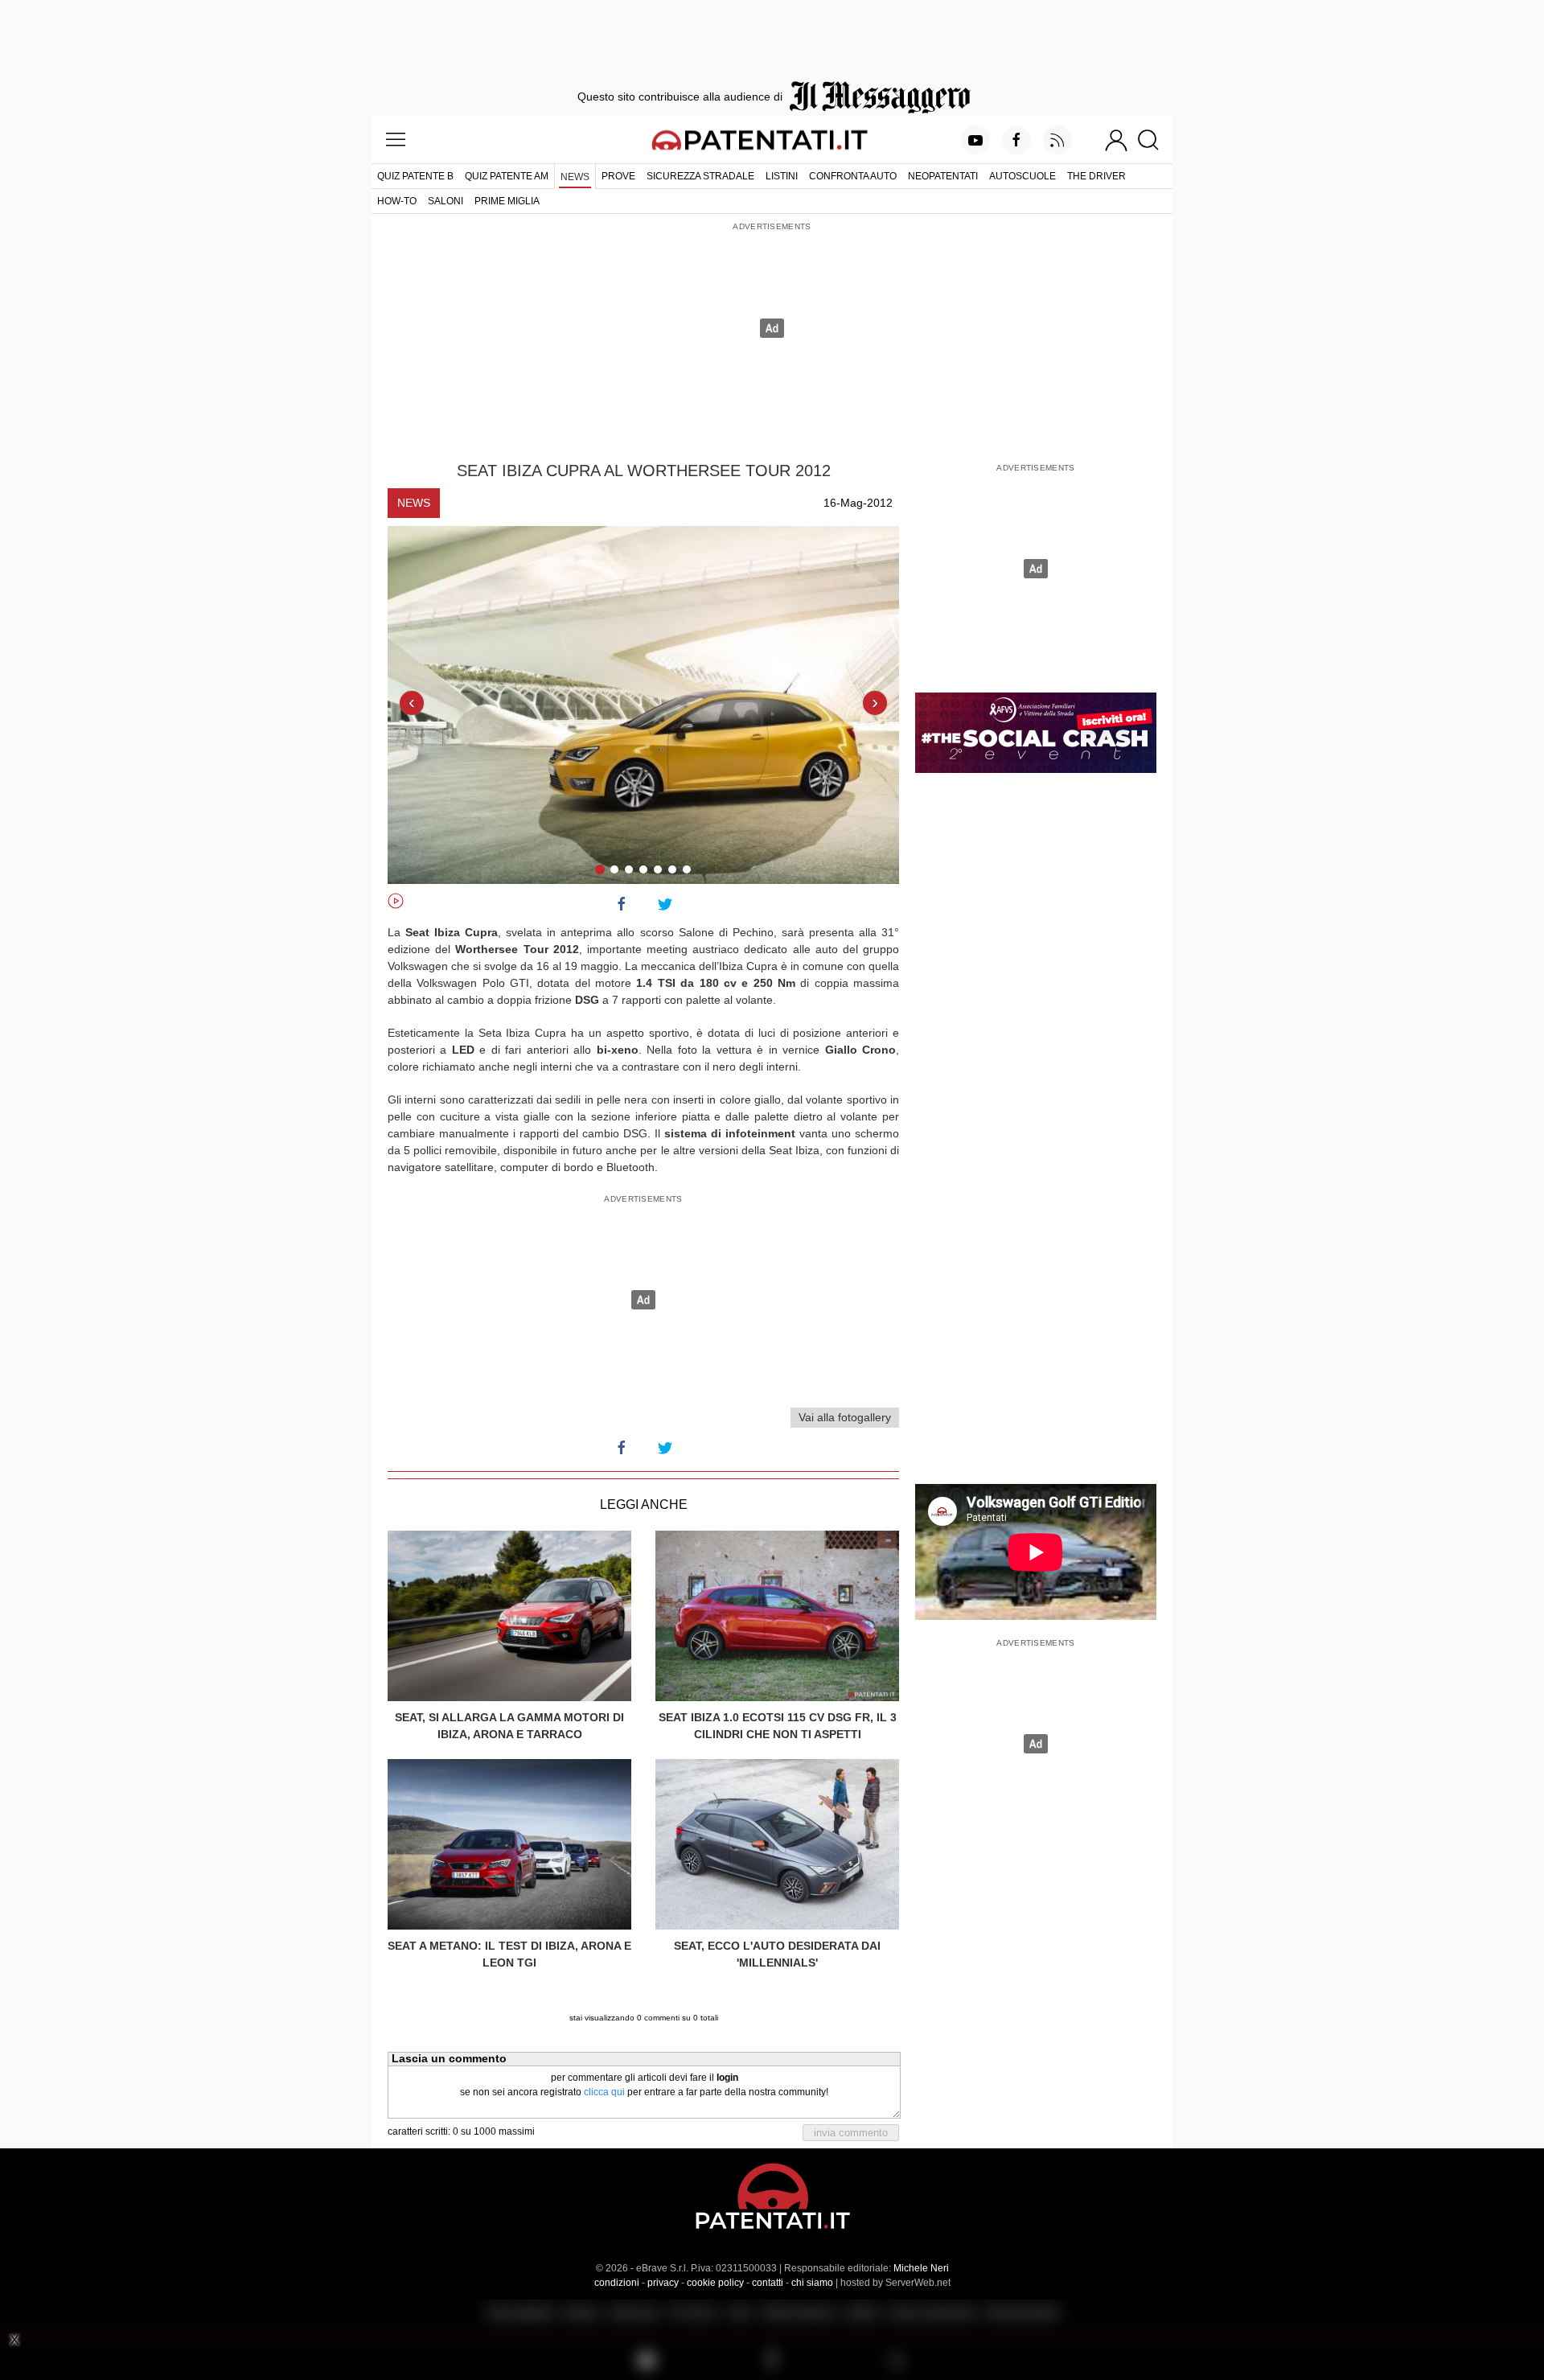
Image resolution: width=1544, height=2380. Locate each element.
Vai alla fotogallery (845, 1417)
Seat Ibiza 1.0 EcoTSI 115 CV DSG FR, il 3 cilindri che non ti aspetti (778, 1726)
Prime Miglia (507, 201)
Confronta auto (853, 176)
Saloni (446, 201)
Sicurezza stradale (700, 176)
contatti (768, 2283)
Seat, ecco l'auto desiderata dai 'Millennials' (777, 1954)
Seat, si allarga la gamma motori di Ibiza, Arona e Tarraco (509, 1726)
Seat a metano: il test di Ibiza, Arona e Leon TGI (509, 1954)
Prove (618, 176)
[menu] (396, 140)
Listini (782, 176)
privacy (663, 2283)
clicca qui (604, 2092)
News (575, 177)
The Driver (1096, 176)
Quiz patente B (415, 176)
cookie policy (715, 2283)
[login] (1116, 140)
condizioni (617, 2283)
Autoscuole (1022, 176)
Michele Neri (921, 2268)
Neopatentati (943, 176)
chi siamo (812, 2283)
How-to (397, 201)
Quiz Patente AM (507, 176)
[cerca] (1154, 140)
